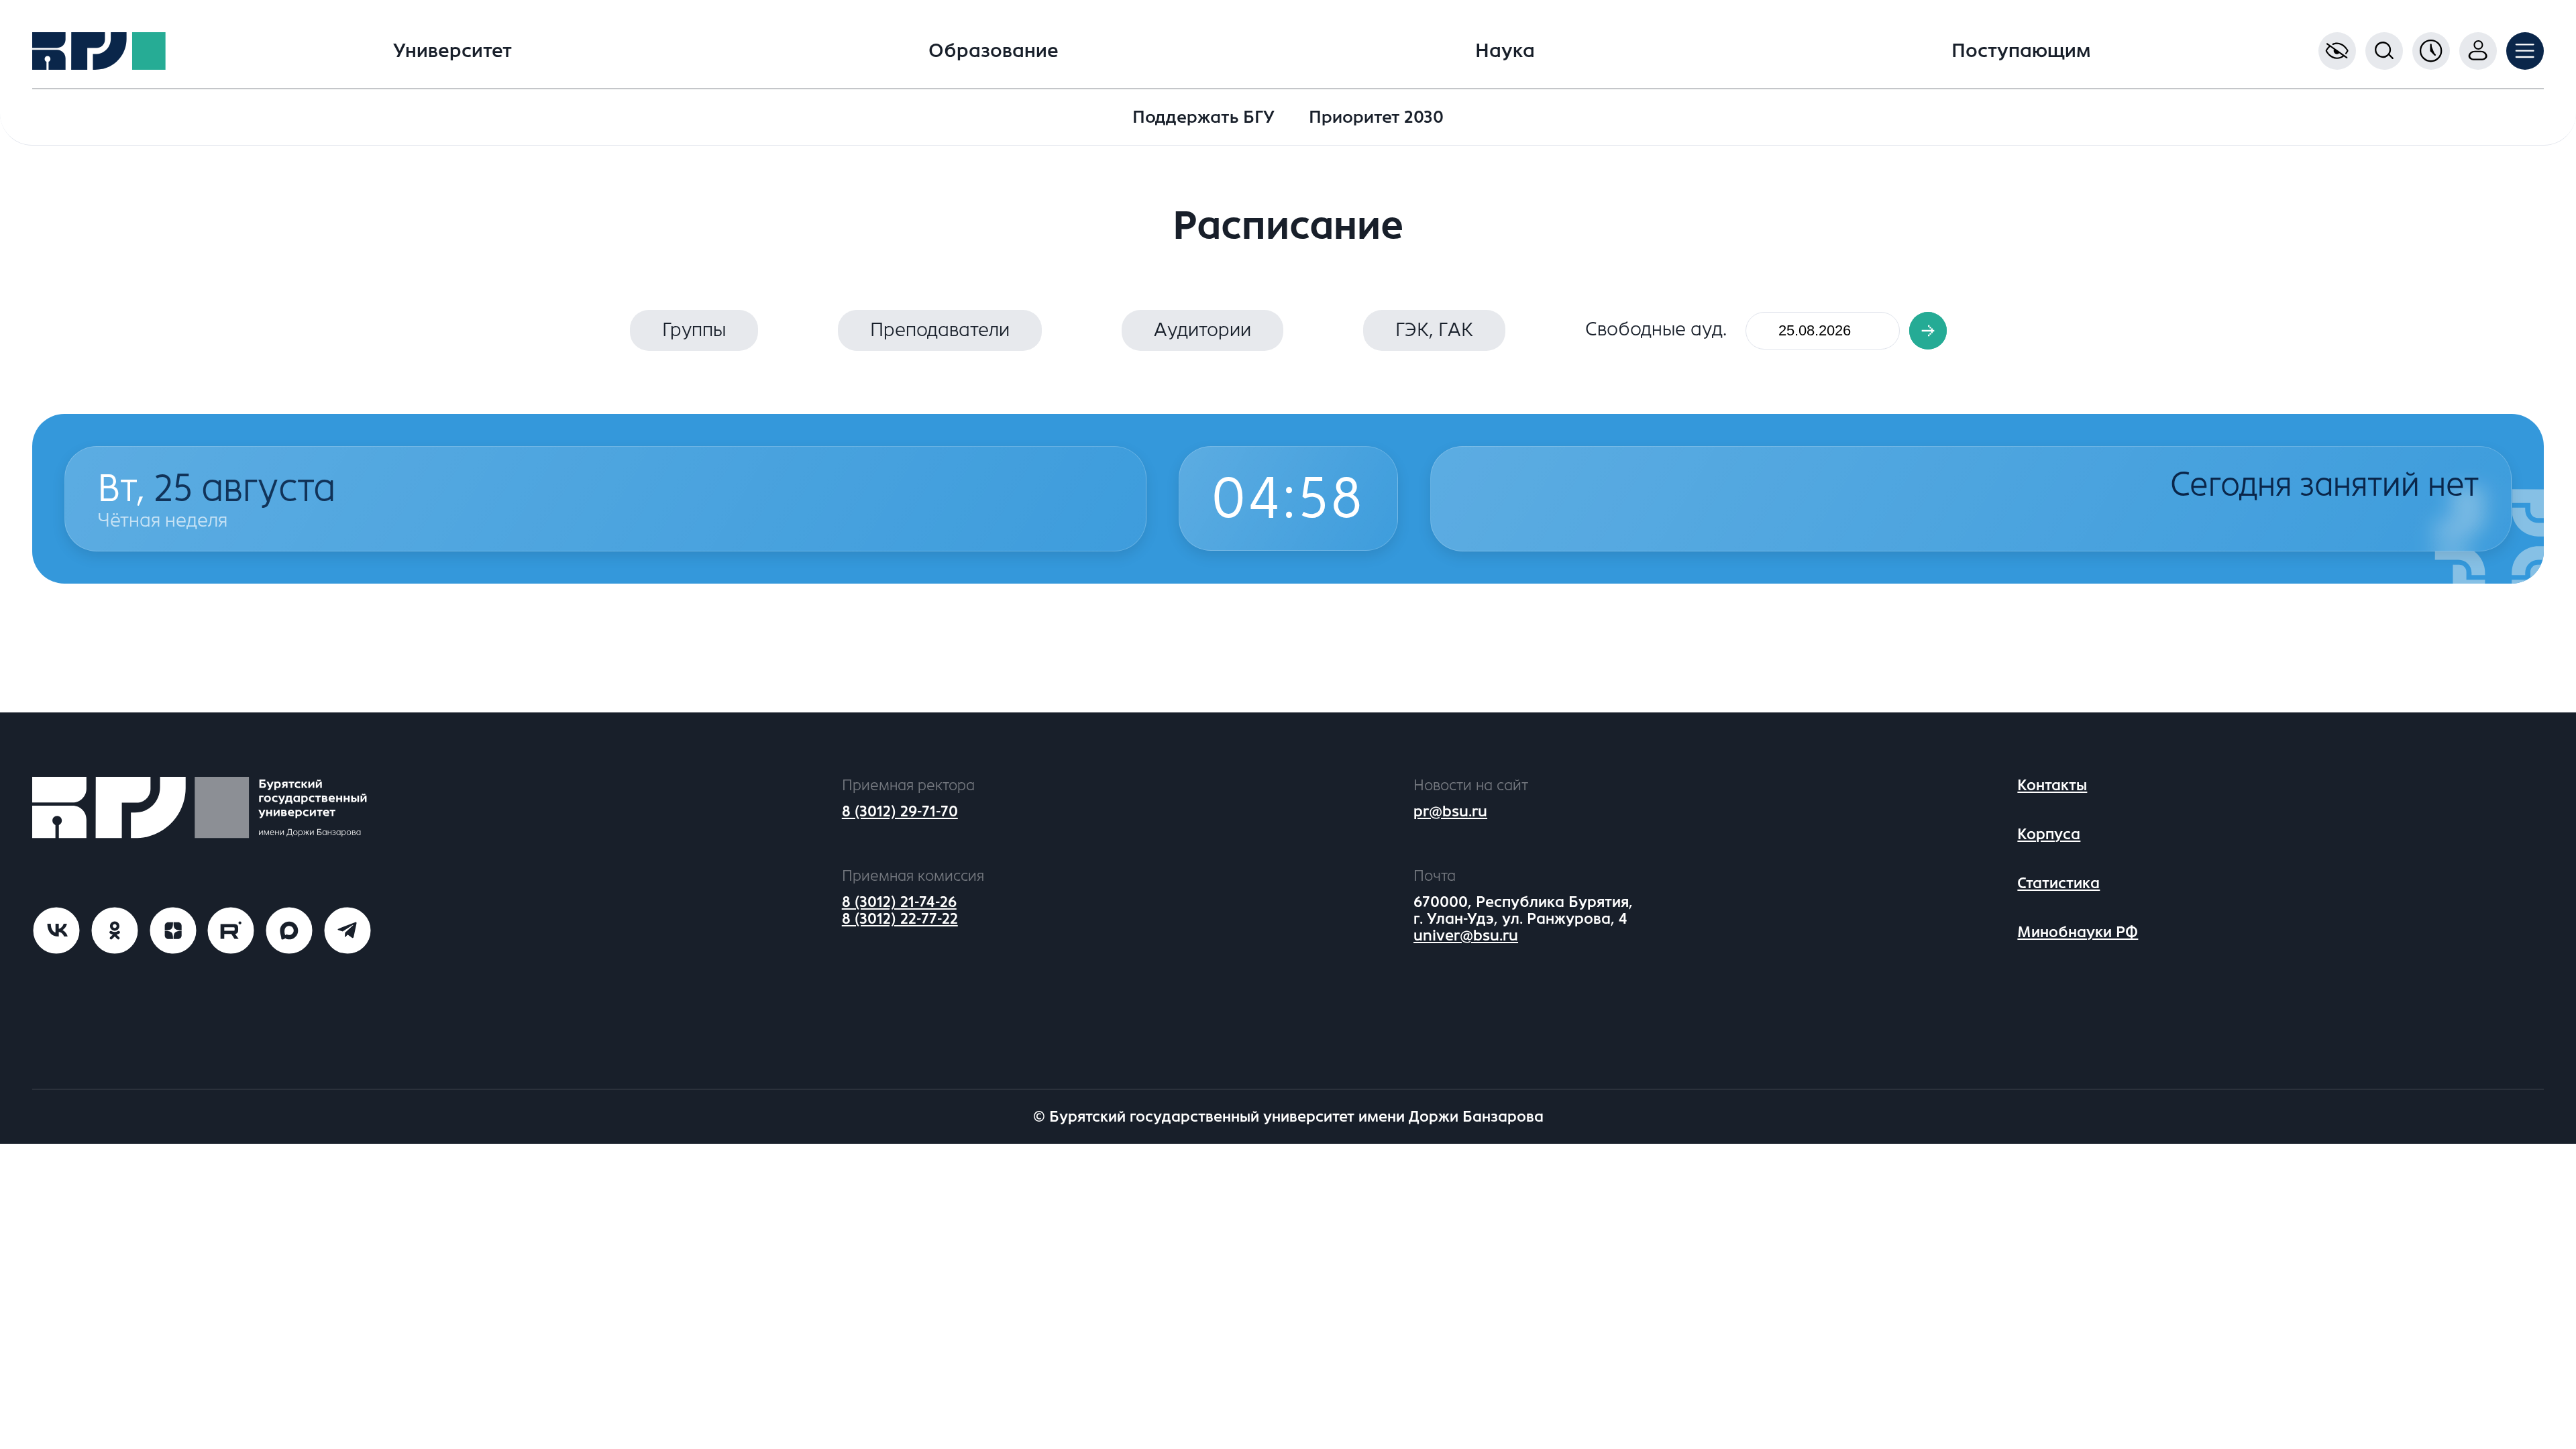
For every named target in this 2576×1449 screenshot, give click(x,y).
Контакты (2052, 785)
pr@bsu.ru (1450, 811)
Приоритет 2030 (1376, 117)
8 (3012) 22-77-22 (900, 919)
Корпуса (2049, 834)
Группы (694, 330)
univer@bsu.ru (1466, 935)
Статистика (2058, 883)
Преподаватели (940, 330)
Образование (994, 51)
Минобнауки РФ (2078, 932)
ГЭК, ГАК (1434, 330)
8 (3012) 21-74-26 (899, 902)
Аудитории (1202, 330)
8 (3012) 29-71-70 (900, 811)
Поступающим (2021, 51)
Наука (1505, 51)
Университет (452, 51)
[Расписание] (2431, 51)
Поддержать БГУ (1203, 117)
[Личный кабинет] (2478, 51)
